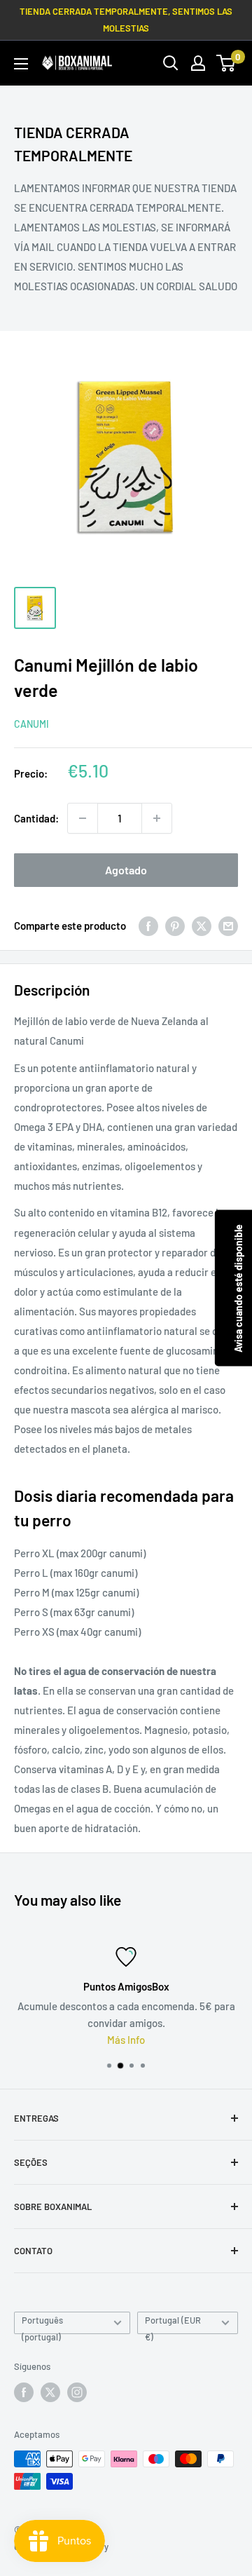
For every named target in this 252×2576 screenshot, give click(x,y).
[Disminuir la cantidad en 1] (83, 818)
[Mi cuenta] (198, 63)
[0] (226, 63)
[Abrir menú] (21, 64)
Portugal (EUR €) (173, 2324)
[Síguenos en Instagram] (77, 2392)
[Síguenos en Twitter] (50, 2392)
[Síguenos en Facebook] (24, 2392)
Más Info (95, 2040)
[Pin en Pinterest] (175, 926)
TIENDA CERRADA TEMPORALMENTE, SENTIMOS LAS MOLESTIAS (126, 20)
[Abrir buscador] (171, 63)
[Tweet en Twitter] (202, 926)
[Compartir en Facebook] (148, 926)
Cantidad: (36, 818)
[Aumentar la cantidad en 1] (157, 818)
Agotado (126, 870)
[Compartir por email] (228, 926)
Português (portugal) (42, 2324)
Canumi (31, 724)
